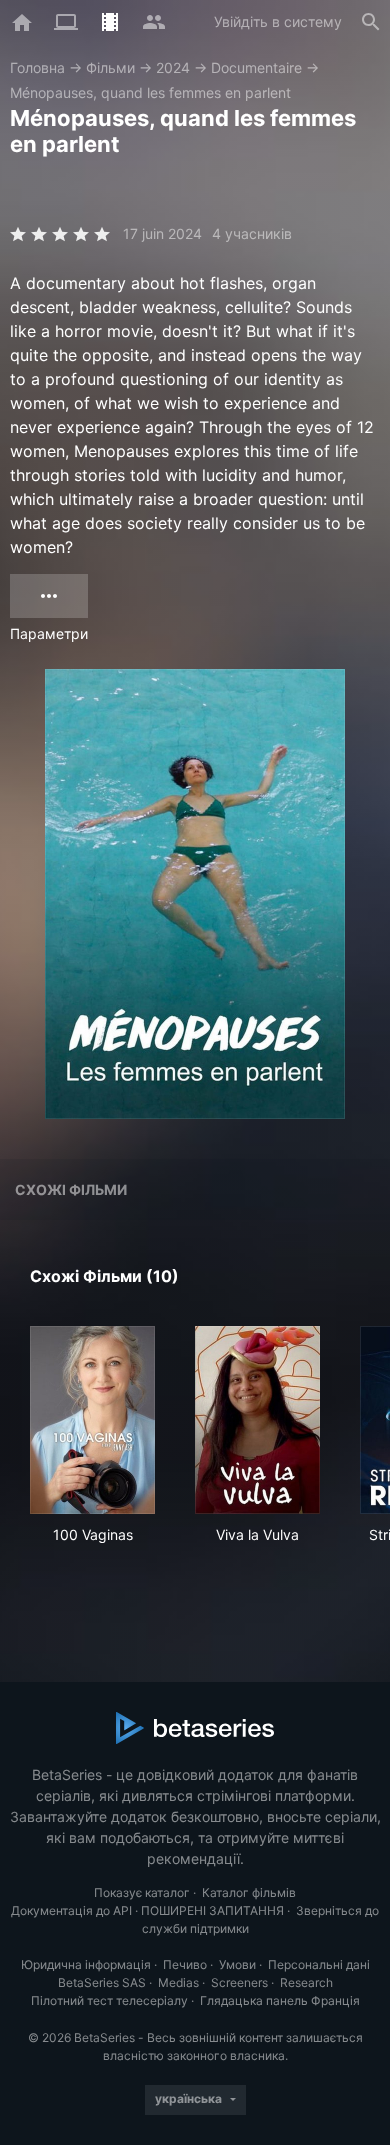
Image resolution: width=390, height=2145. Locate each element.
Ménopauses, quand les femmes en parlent (150, 92)
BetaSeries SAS (102, 1982)
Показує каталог (142, 1892)
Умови (237, 1964)
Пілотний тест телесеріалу (109, 2000)
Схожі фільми (71, 1189)
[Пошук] (371, 22)
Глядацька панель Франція (280, 2000)
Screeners (239, 1982)
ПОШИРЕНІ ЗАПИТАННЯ (212, 1910)
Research (306, 1982)
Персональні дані (319, 1964)
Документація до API (71, 1910)
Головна (37, 67)
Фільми (110, 67)
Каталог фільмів (249, 1892)
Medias (178, 1982)
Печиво (185, 1964)
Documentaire (256, 67)
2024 (173, 67)
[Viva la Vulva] (257, 1420)
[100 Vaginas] (92, 1420)
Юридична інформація (86, 1964)
